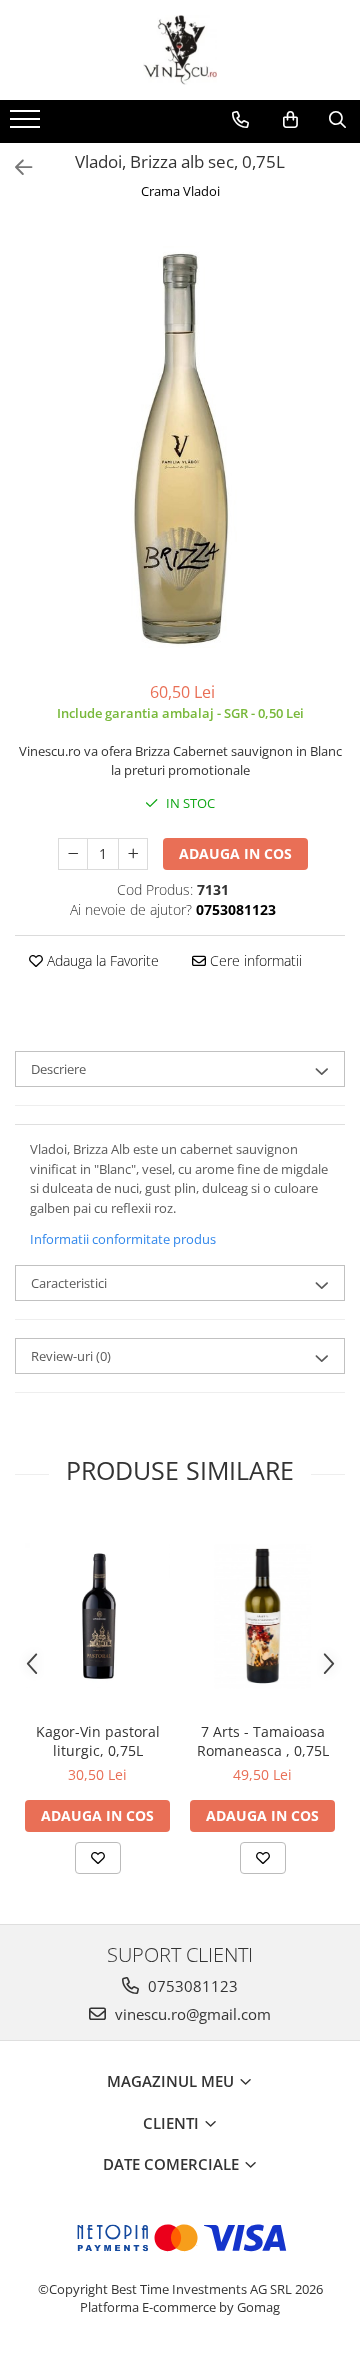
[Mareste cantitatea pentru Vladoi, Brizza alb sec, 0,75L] (133, 854)
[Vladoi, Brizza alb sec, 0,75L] (180, 443)
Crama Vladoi (180, 191)
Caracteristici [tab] (69, 1283)
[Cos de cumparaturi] (290, 120)
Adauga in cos (235, 853)
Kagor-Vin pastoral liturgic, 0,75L (98, 1741)
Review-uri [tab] (71, 1356)
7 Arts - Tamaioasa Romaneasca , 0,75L (263, 1741)
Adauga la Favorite (101, 960)
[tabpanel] (180, 443)
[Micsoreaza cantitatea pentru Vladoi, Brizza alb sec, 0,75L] (73, 854)
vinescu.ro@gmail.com (191, 2014)
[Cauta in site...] (337, 120)
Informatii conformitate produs (123, 1239)
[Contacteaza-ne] (240, 120)
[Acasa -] (180, 50)
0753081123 (191, 1986)
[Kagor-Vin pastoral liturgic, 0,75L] (97, 1615)
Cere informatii (254, 960)
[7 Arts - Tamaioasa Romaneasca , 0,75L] (262, 1615)
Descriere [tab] (58, 1069)
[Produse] (27, 125)
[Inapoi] (15, 167)
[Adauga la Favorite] (98, 1858)
